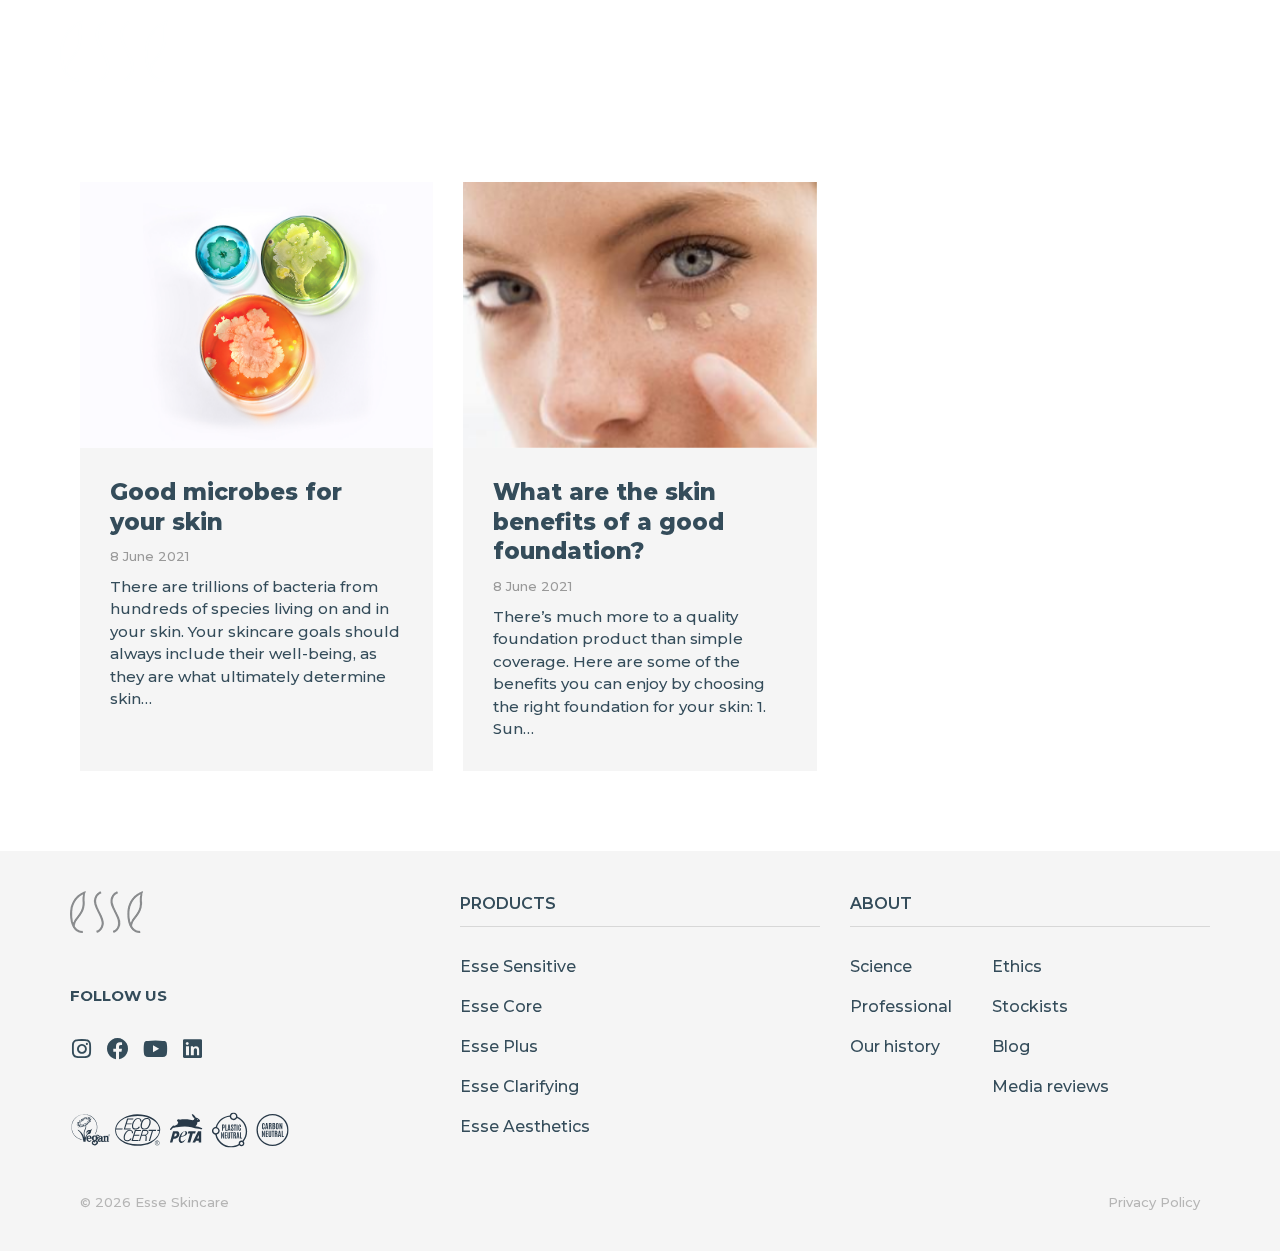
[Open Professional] (960, 51)
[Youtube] (155, 1049)
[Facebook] (118, 1049)
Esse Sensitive (518, 966)
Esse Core (501, 1006)
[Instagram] (81, 1049)
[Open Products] (528, 51)
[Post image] (256, 315)
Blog (1011, 1046)
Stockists (1030, 1006)
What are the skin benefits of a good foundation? (608, 522)
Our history (895, 1046)
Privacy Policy (1154, 1202)
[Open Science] (801, 51)
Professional (901, 1006)
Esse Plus (499, 1046)
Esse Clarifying (519, 1086)
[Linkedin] (192, 1049)
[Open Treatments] (682, 51)
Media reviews (1050, 1086)
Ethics (1017, 966)
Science (881, 966)
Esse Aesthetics (525, 1126)
